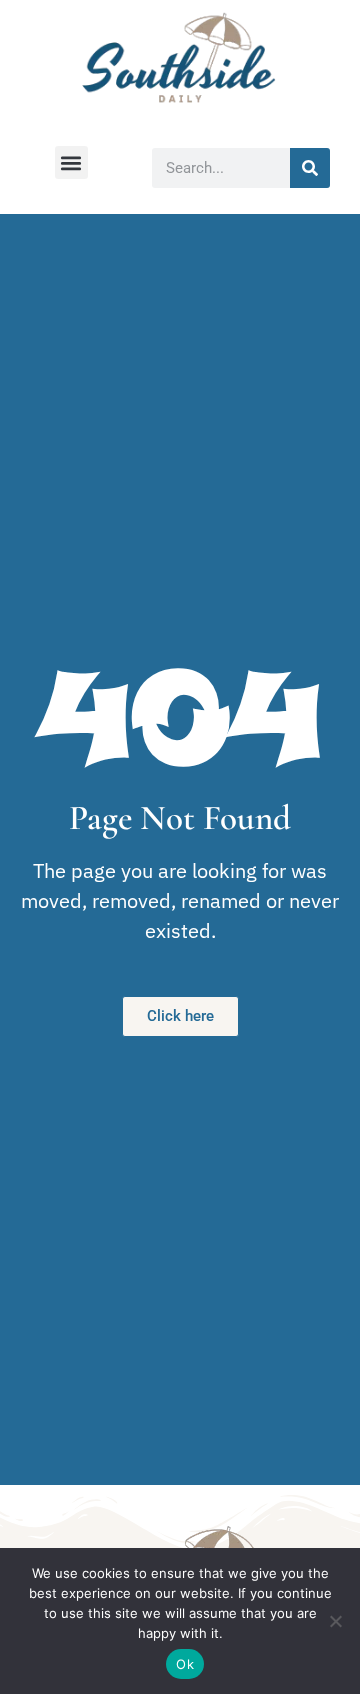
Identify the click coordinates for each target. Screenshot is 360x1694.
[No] (335, 1621)
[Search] (310, 168)
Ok (185, 1664)
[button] (71, 162)
